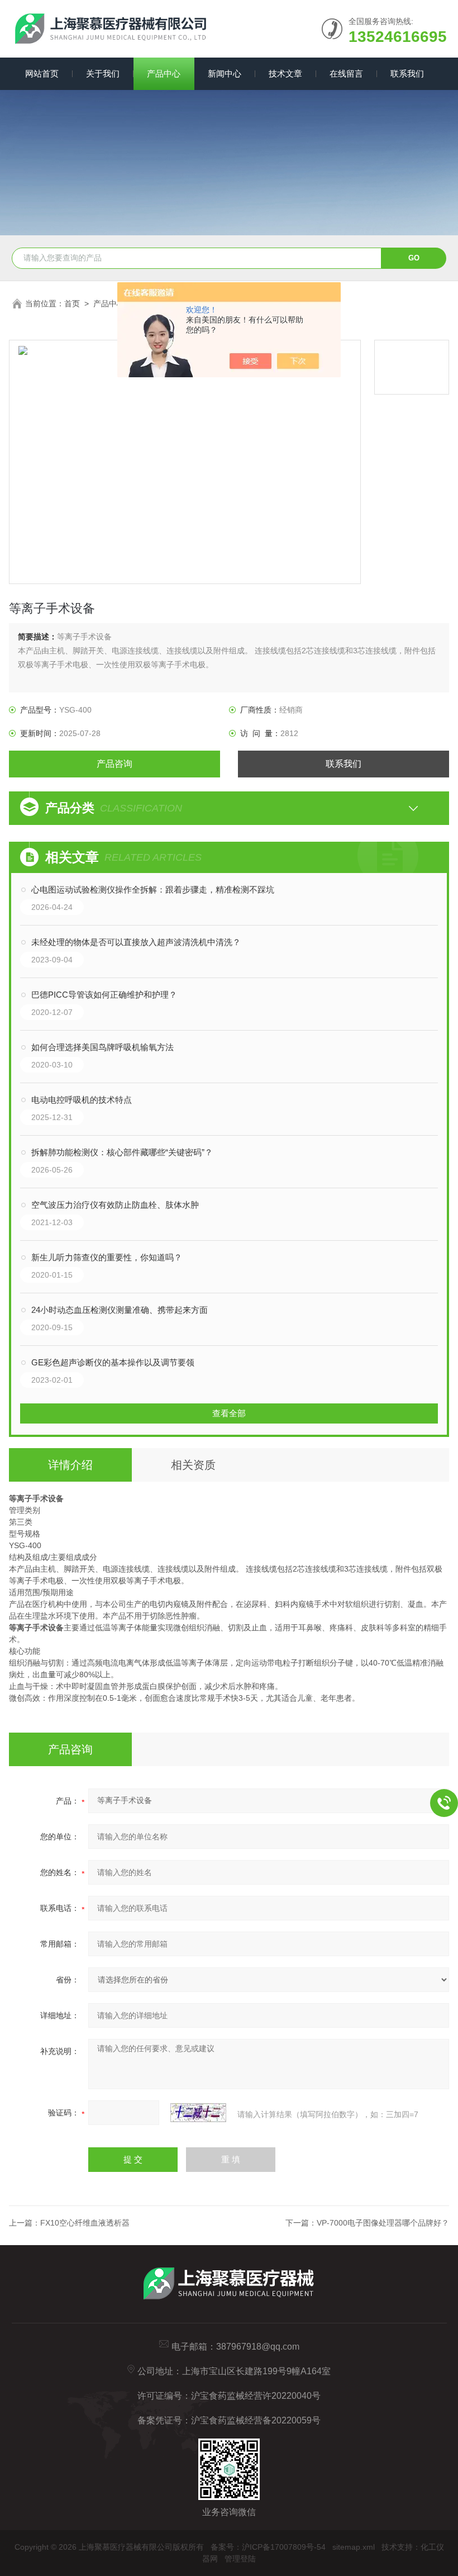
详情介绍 (70, 1465)
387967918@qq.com (258, 2347)
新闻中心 (225, 73)
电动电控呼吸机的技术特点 (82, 1100)
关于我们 (103, 73)
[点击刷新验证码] (198, 2113)
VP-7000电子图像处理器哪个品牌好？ (383, 2223)
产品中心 (164, 73)
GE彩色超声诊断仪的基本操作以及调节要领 (113, 1362)
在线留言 (346, 73)
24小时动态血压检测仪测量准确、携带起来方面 (120, 1310)
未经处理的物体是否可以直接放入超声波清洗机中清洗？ (136, 942)
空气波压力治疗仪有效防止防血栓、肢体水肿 (115, 1205)
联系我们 (407, 73)
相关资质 (193, 1465)
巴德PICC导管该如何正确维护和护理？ (104, 995)
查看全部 (229, 1413)
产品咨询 (115, 764)
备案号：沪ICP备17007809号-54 (268, 2547)
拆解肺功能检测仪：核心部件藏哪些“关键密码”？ (122, 1152)
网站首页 (42, 73)
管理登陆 (240, 2559)
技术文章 (285, 73)
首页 (72, 303)
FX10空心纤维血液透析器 (85, 2223)
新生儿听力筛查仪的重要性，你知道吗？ (107, 1257)
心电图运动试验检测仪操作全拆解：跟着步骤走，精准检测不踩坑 (153, 889)
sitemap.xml (354, 2547)
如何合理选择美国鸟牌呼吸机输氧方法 (102, 1047)
